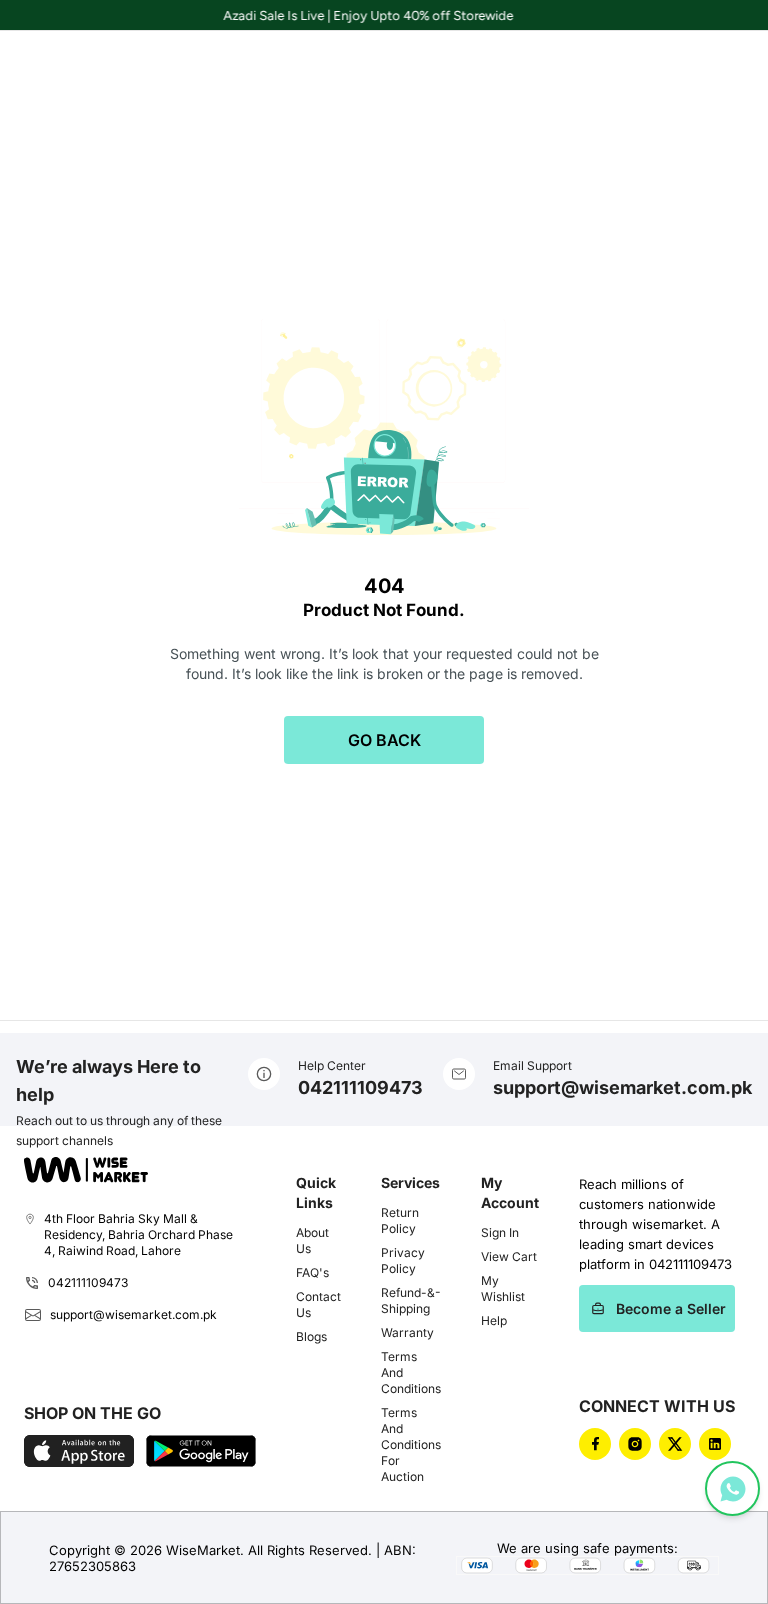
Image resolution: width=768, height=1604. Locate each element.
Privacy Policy (403, 1260)
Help (494, 1320)
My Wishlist (503, 1288)
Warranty (407, 1332)
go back (384, 740)
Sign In (500, 1232)
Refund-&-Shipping (411, 1300)
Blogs (311, 1336)
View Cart (509, 1256)
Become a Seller (671, 1308)
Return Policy (400, 1220)
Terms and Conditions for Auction (411, 1444)
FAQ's (312, 1272)
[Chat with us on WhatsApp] (732, 1488)
